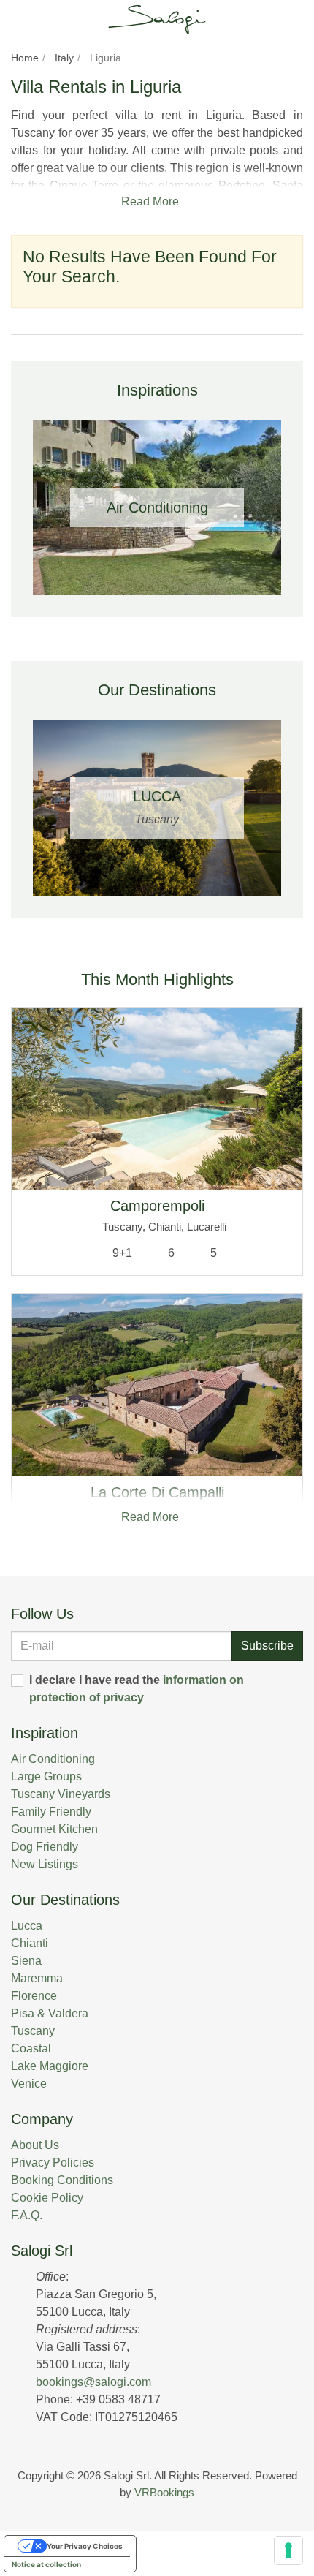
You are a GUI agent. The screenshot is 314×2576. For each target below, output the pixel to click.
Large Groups (46, 1776)
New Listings (45, 1864)
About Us (35, 2145)
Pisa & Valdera (50, 2013)
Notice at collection (46, 2564)
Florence (34, 1996)
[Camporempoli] (157, 1099)
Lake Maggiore (50, 2066)
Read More (153, 201)
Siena (26, 1961)
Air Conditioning (53, 1759)
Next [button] (288, 507)
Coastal (31, 2048)
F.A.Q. (27, 2215)
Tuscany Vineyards (61, 1794)
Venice (29, 2084)
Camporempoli (157, 1206)
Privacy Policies (53, 2163)
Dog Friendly (45, 1847)
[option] (157, 507)
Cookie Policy (47, 2198)
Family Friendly (51, 1812)
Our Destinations (65, 1900)
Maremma (37, 1978)
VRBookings (164, 2492)
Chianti (30, 1943)
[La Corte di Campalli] (157, 1385)
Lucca (27, 1926)
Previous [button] (26, 507)
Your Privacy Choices (85, 2546)
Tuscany (33, 2031)
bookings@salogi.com (93, 2382)
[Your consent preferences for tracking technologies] (288, 2550)
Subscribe (267, 1646)
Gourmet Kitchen (54, 1829)
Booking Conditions (62, 2180)
